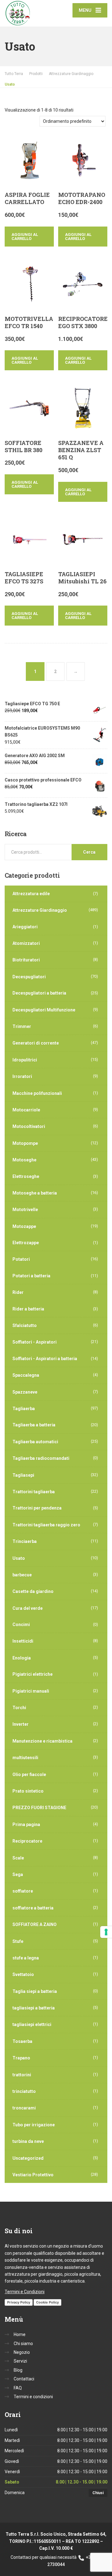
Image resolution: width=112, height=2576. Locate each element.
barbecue (22, 1575)
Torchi (19, 1708)
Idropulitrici (25, 1060)
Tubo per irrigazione (34, 2125)
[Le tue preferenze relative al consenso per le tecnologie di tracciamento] (106, 1932)
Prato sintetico (28, 1791)
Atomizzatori (26, 943)
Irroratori (22, 1076)
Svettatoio (23, 1974)
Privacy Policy (19, 2302)
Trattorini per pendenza (37, 1508)
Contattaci (24, 2379)
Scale (18, 1858)
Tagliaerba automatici (35, 1442)
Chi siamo (23, 2344)
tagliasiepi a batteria (34, 2008)
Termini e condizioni (33, 2397)
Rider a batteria (28, 1309)
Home (20, 2334)
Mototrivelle (25, 1210)
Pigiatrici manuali (31, 1691)
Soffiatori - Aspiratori (35, 1342)
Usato (19, 1558)
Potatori (21, 1259)
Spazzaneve (25, 1392)
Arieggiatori (25, 927)
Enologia (22, 1658)
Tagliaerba (24, 1409)
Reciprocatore (27, 1841)
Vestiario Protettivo (33, 2175)
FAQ (18, 2388)
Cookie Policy (47, 2302)
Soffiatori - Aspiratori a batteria (45, 1359)
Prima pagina (26, 1825)
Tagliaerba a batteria (34, 1425)
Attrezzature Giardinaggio (40, 910)
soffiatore (23, 1891)
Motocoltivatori (29, 1126)
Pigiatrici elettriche (33, 1674)
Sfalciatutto (25, 1325)
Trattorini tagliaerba (34, 1492)
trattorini (22, 2075)
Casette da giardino (33, 1591)
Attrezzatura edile (31, 894)
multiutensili (25, 1758)
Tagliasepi (23, 1475)
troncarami (24, 2108)
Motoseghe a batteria (35, 1193)
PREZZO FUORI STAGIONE (39, 1808)
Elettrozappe (26, 1243)
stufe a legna (26, 1958)
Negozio (22, 2352)
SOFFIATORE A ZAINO (35, 1925)
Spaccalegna (26, 1375)
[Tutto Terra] (30, 13)
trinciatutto (24, 2091)
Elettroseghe (26, 1176)
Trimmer (22, 1026)
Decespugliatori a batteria (39, 993)
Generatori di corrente (36, 1043)
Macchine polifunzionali (37, 1093)
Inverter (21, 1724)
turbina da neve (28, 2141)
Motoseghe (24, 1160)
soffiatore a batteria (33, 1908)
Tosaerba (22, 2041)
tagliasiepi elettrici (32, 2024)
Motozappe (24, 1226)
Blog (18, 2370)
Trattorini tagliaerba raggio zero (46, 1525)
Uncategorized (28, 2158)
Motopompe (25, 1143)
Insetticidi (23, 1641)
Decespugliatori (29, 977)
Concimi (21, 1625)
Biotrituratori (26, 960)
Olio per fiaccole (29, 1775)
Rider (18, 1292)
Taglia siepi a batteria (35, 1991)
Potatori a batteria (31, 1276)
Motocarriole (26, 1110)
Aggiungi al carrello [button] (25, 237)
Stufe (18, 1941)
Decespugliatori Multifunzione (44, 1010)
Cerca (89, 852)
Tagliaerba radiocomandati (41, 1458)
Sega (18, 1875)
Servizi (20, 2361)
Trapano (21, 2058)
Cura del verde (28, 1608)
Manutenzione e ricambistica (42, 1741)
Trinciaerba (25, 1541)
